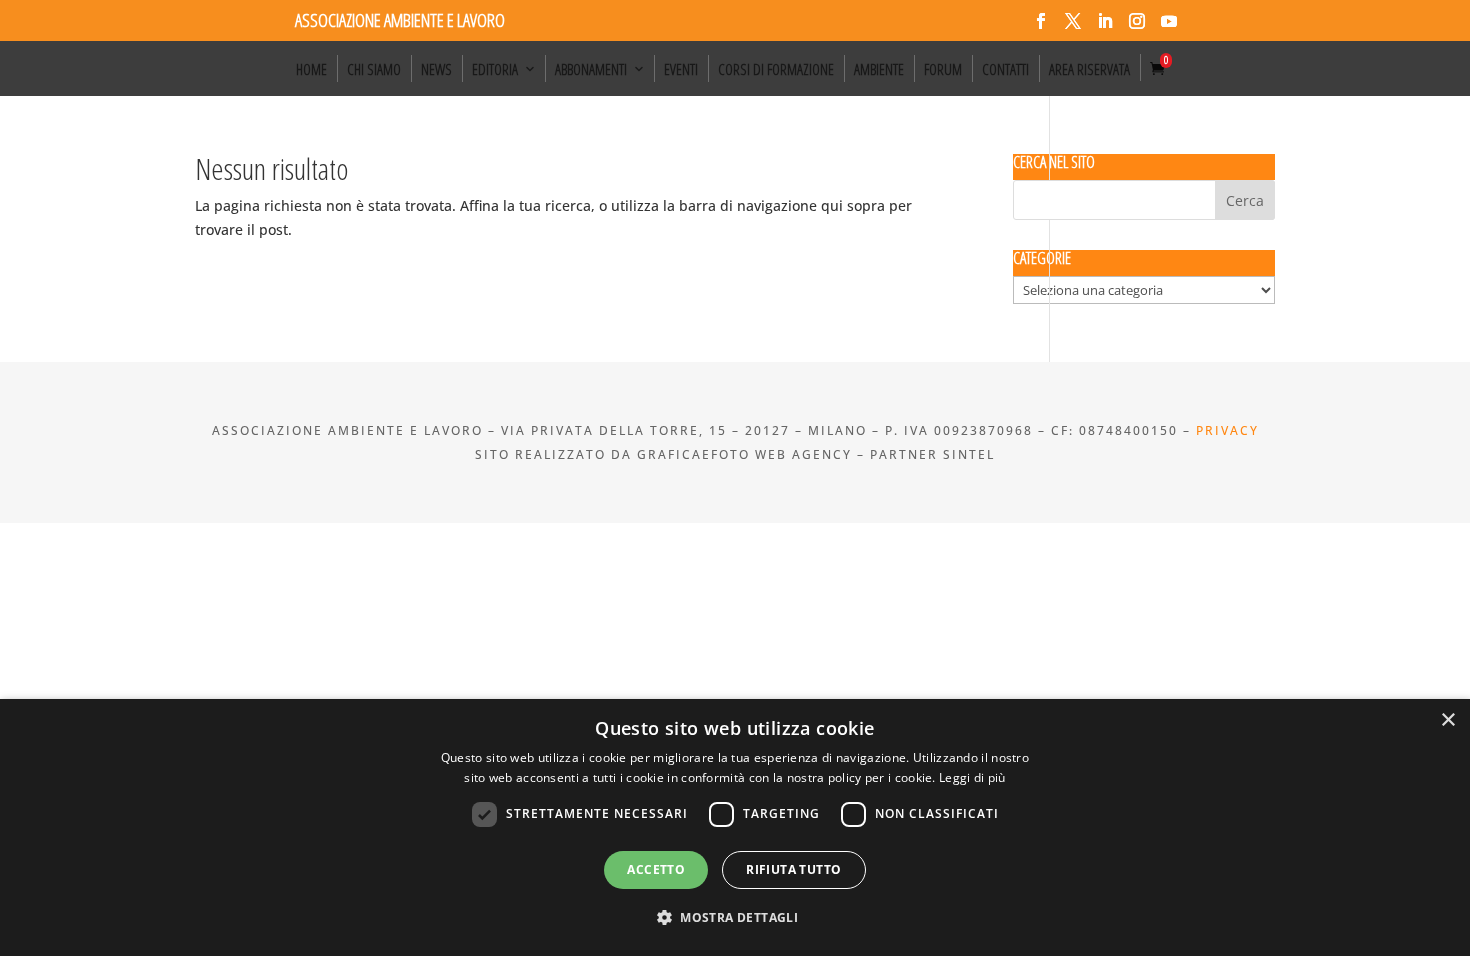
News (436, 69)
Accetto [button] (656, 869)
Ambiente (879, 69)
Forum (943, 69)
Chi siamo (374, 69)
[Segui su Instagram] (1137, 21)
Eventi (681, 69)
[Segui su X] (1073, 21)
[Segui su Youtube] (1169, 21)
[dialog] (735, 827)
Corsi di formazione (776, 69)
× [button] (1447, 720)
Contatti (1005, 69)
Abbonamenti (591, 69)
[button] (735, 918)
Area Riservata (1089, 69)
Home (311, 69)
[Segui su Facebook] (1041, 21)
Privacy (1227, 430)
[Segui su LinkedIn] (1105, 21)
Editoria (495, 69)
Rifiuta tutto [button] (793, 869)
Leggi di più (972, 777)
